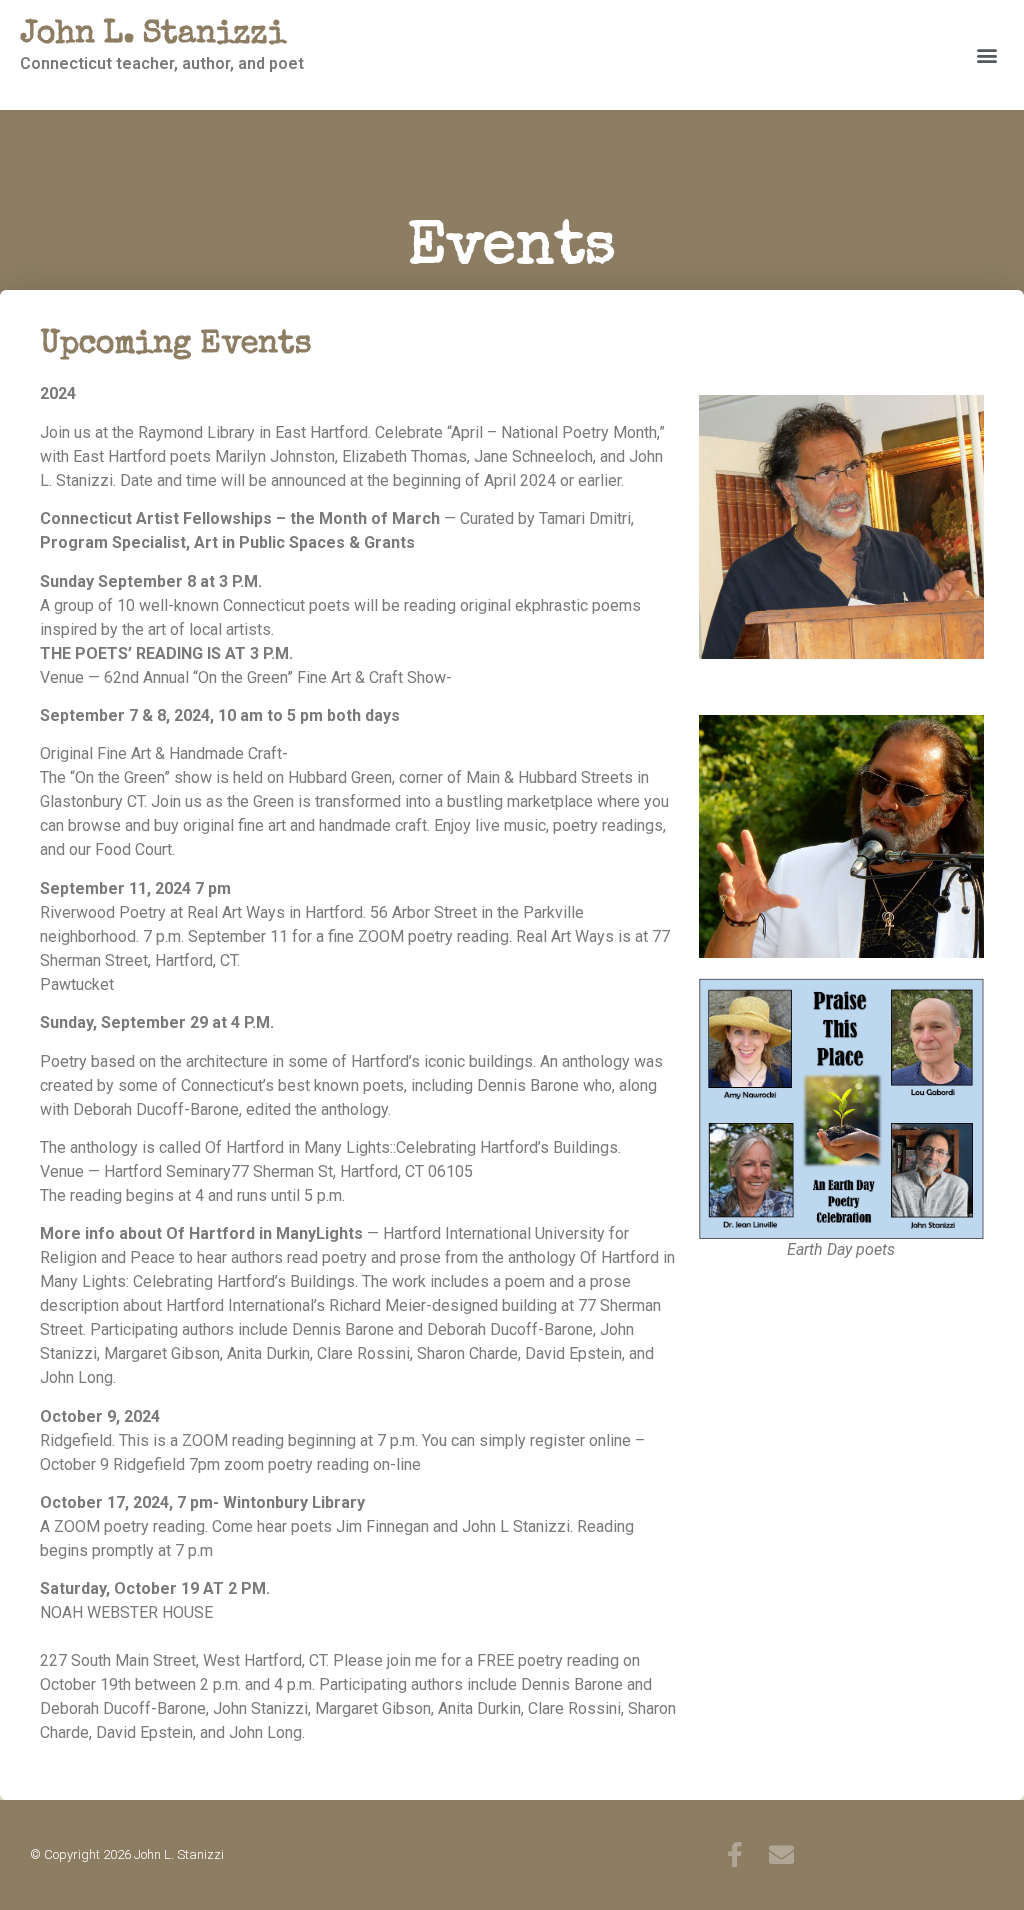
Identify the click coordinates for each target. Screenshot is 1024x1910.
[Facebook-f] (734, 1854)
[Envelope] (781, 1854)
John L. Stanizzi (153, 35)
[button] (987, 55)
